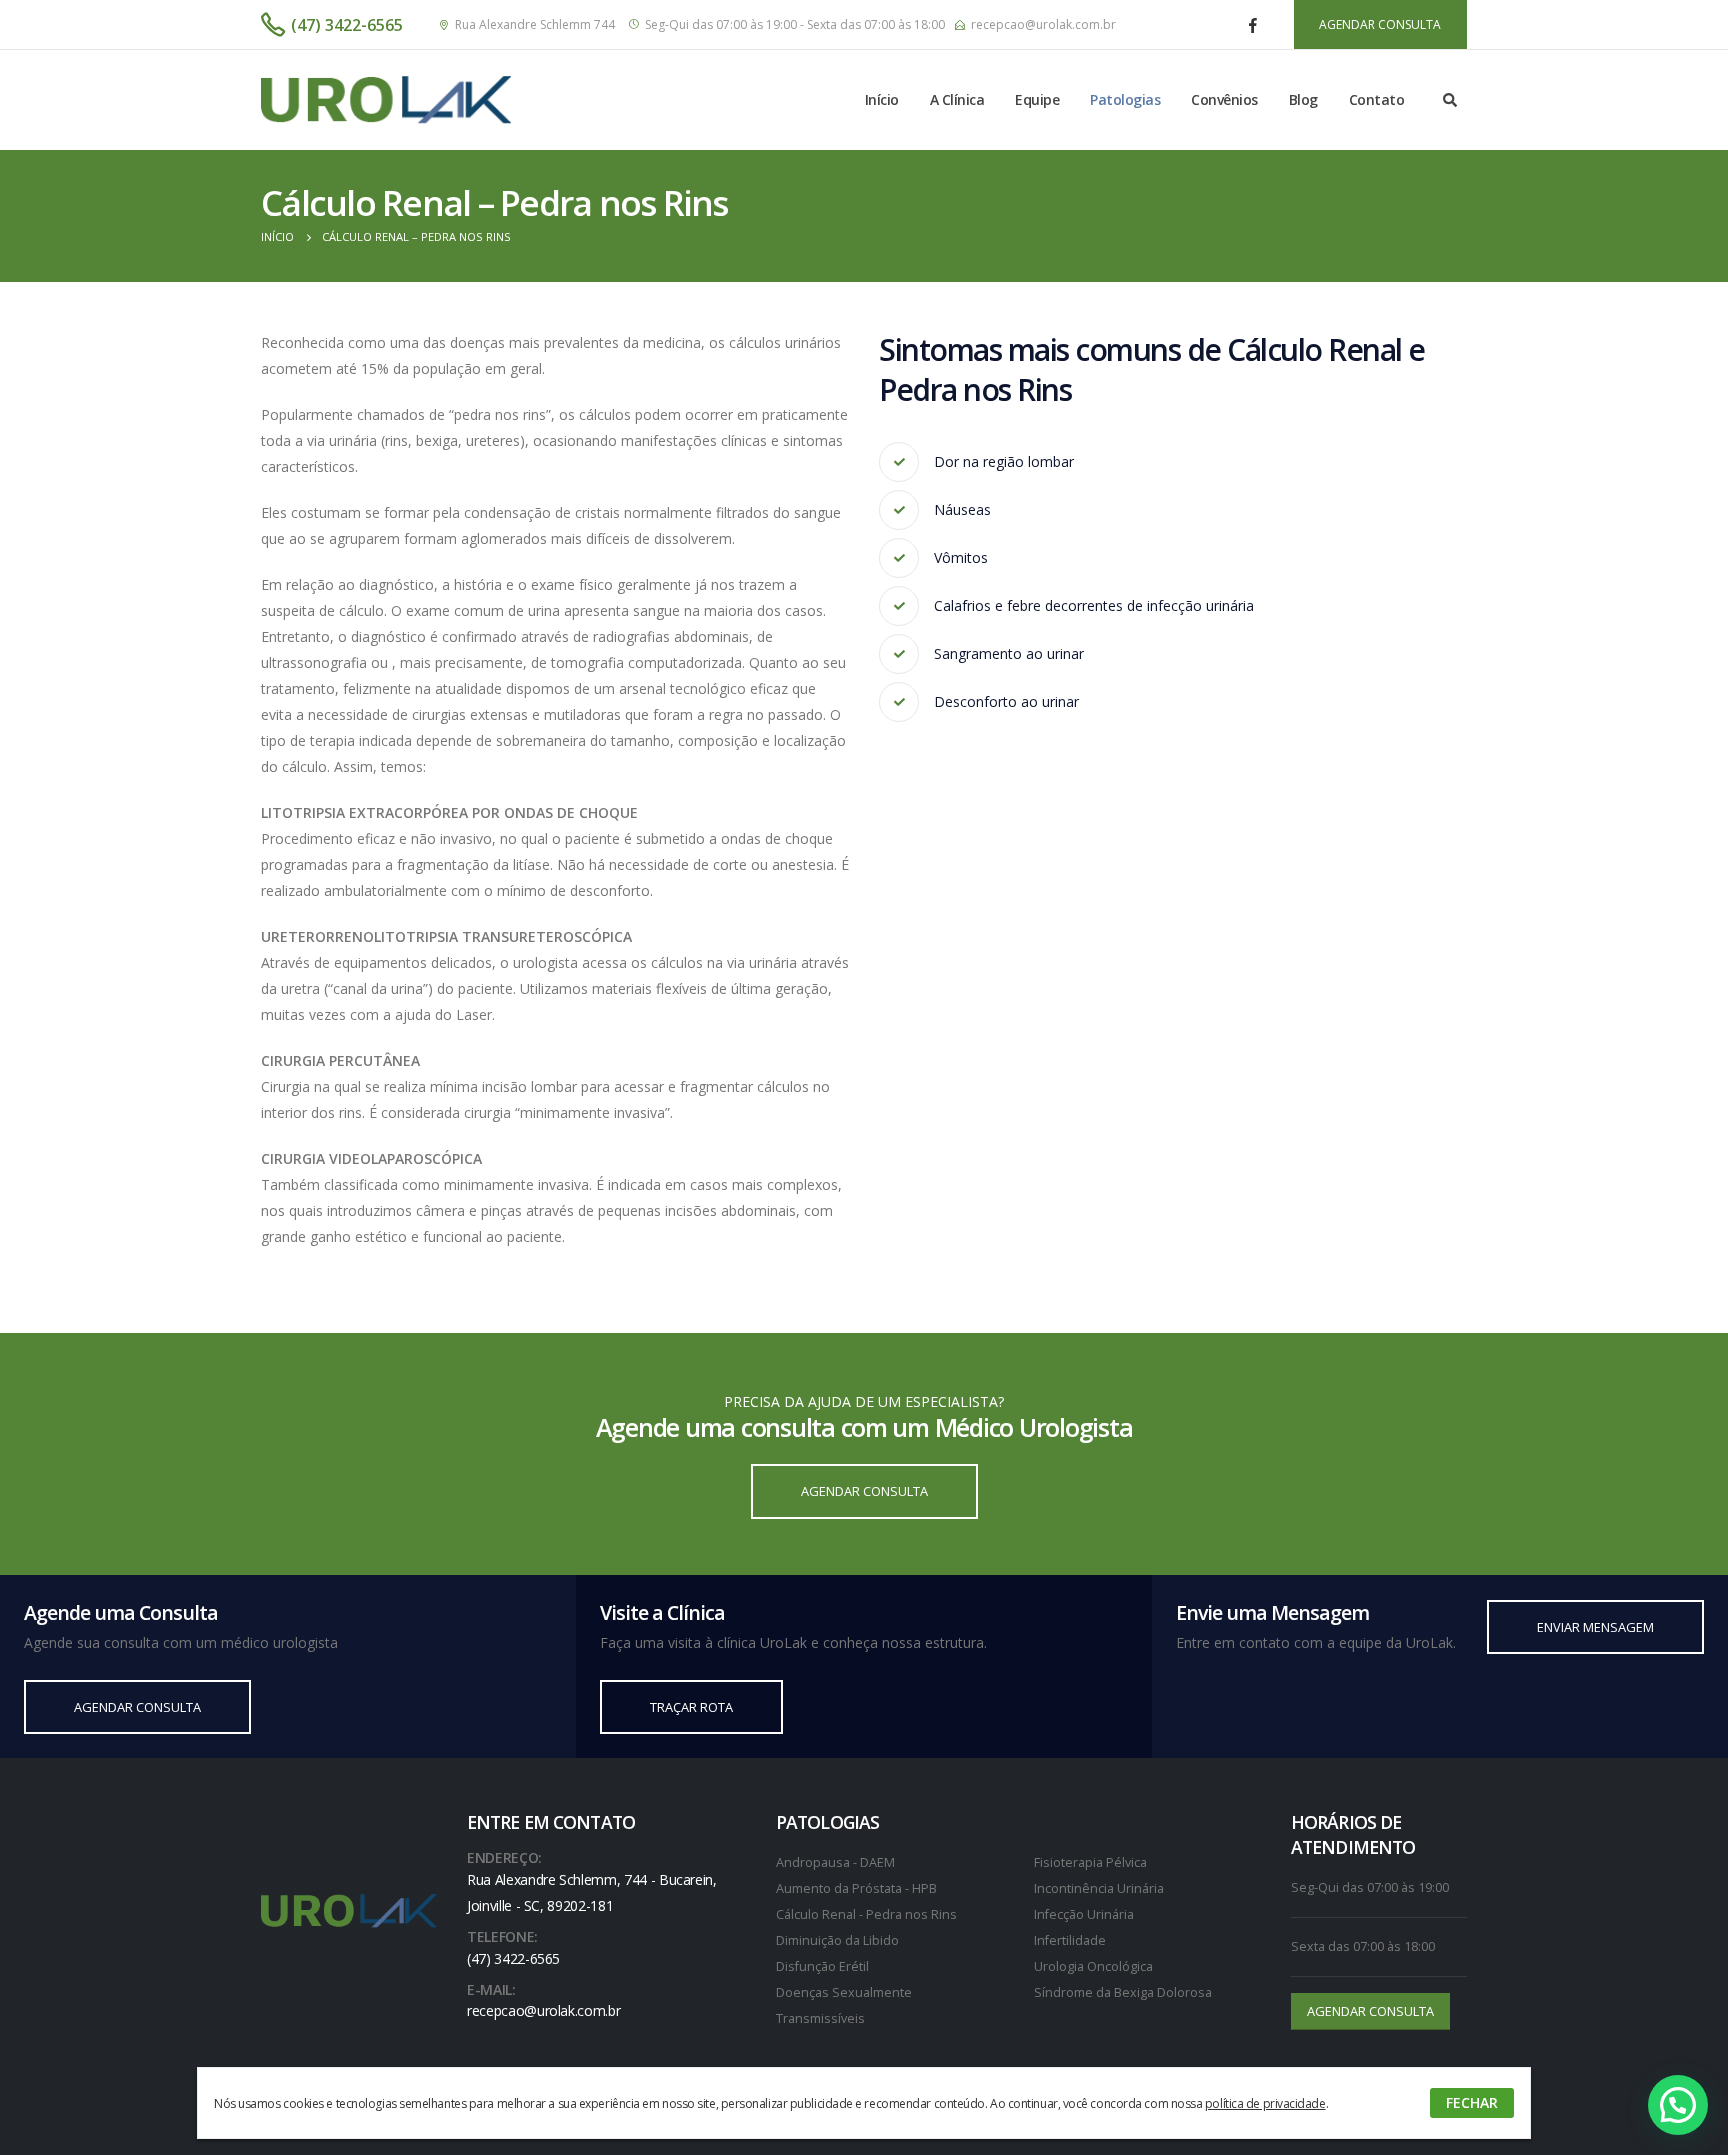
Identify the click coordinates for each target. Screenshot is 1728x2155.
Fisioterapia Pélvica (1090, 1862)
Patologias (1125, 99)
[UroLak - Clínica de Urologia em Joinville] (386, 100)
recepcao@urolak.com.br (1043, 24)
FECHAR (1472, 2102)
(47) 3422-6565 (347, 25)
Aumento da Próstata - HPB (856, 1888)
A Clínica (957, 99)
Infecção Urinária (1084, 1914)
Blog (1303, 99)
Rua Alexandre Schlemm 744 (535, 24)
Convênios (1224, 99)
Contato (1377, 99)
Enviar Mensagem (1595, 1627)
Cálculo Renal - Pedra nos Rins (866, 1914)
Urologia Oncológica (1093, 1966)
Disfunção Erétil (822, 1966)
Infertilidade (1070, 1940)
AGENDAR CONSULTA (1380, 24)
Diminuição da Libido (837, 1940)
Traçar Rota (691, 1707)
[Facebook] (1253, 25)
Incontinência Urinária (1099, 1888)
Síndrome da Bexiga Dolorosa (1123, 1992)
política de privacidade (1265, 2103)
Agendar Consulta (864, 1491)
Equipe (1037, 99)
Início (882, 99)
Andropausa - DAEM (835, 1862)
